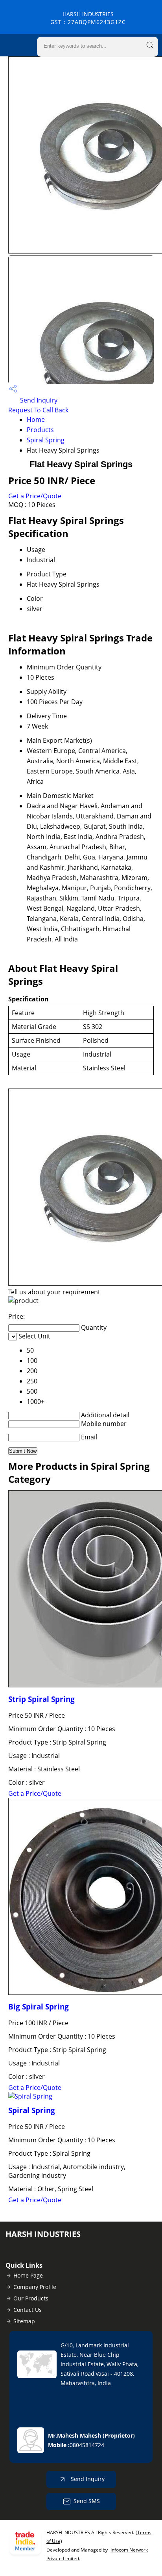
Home (36, 419)
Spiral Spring (46, 440)
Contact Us (28, 2310)
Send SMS (87, 2501)
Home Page (28, 2275)
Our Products (31, 2298)
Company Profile (35, 2287)
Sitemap (24, 2321)
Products (40, 430)
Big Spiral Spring (39, 2007)
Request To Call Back (38, 410)
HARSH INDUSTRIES (88, 18)
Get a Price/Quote (35, 496)
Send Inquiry (38, 400)
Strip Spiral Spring (41, 1699)
